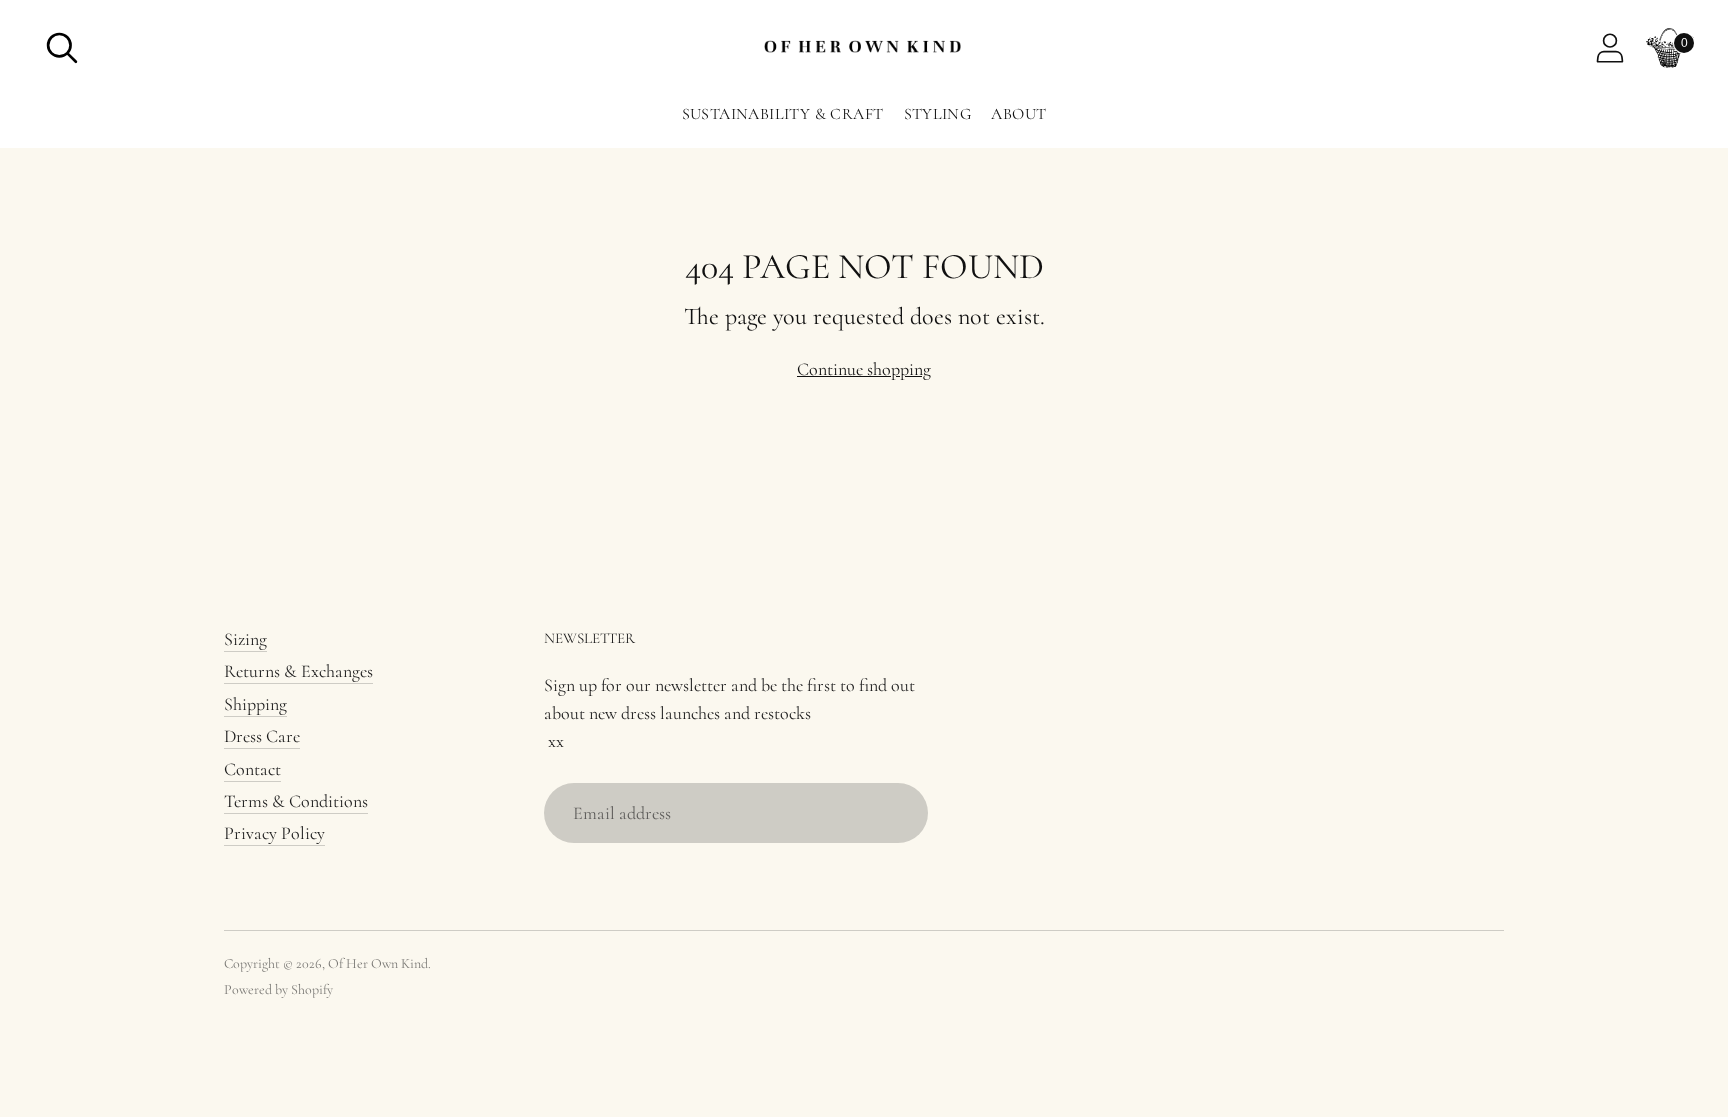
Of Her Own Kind (378, 963)
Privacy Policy (274, 833)
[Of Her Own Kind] (864, 48)
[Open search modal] (62, 48)
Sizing (245, 639)
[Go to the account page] (1610, 48)
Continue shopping (864, 369)
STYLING (938, 114)
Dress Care (262, 736)
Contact (252, 769)
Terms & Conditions (296, 801)
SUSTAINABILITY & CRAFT (783, 114)
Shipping (255, 704)
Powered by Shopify (278, 989)
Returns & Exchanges (298, 671)
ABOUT (1018, 114)
